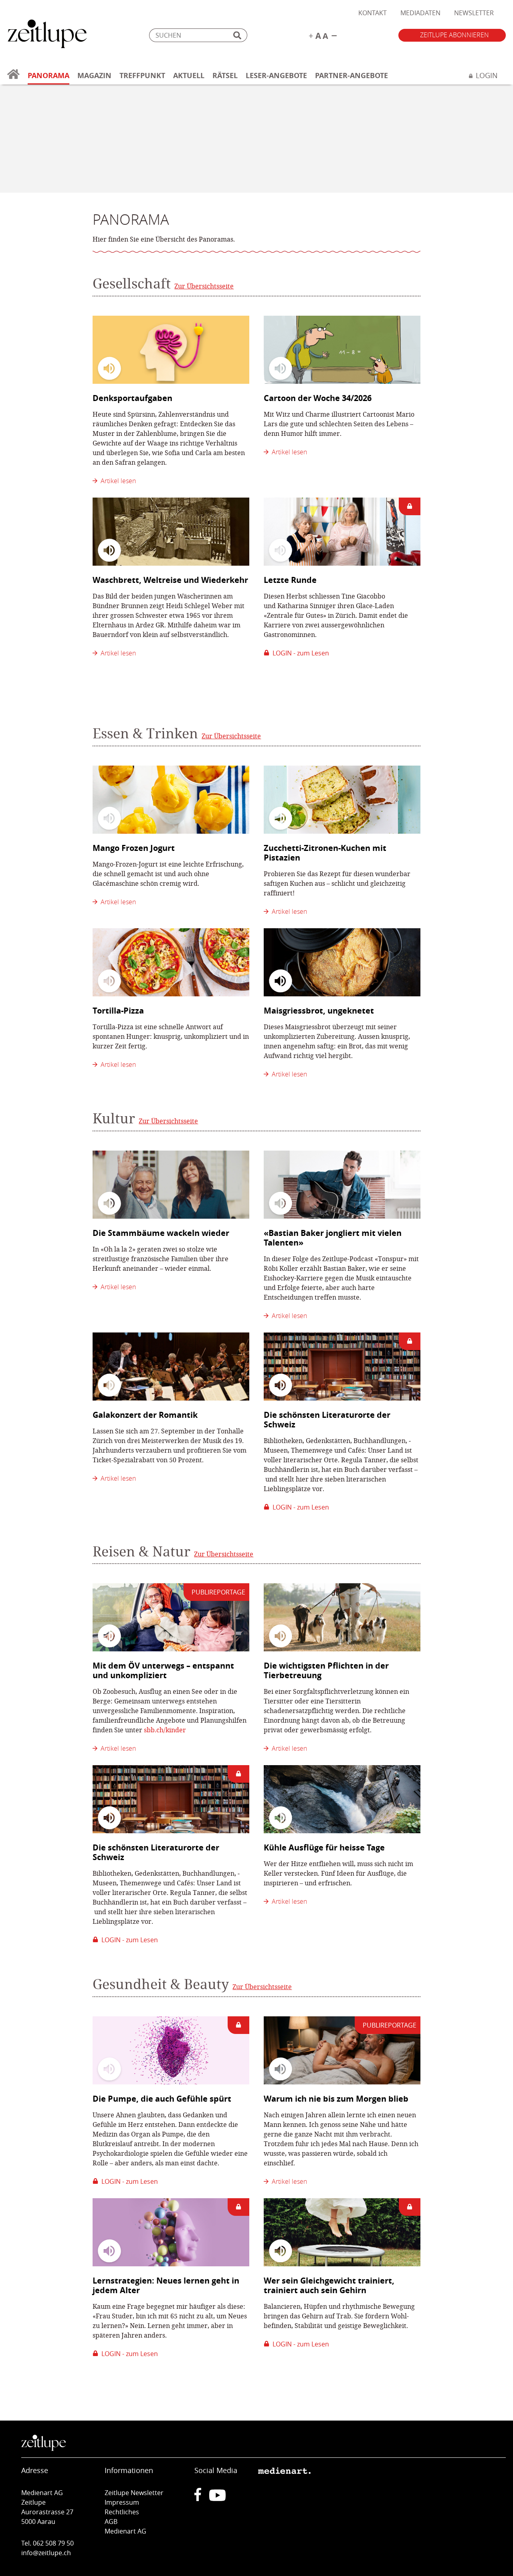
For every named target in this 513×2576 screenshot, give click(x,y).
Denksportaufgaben (132, 398)
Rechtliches (122, 2512)
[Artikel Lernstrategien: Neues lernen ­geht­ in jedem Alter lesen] (171, 2232)
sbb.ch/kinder (165, 1730)
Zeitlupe (47, 35)
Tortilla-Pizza (118, 1011)
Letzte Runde (290, 580)
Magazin (94, 76)
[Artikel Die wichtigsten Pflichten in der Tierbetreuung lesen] (342, 1617)
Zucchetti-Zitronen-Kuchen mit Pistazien (325, 853)
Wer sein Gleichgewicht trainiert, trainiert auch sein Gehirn (329, 2285)
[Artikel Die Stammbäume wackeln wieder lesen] (171, 1185)
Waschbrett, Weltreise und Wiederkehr (170, 580)
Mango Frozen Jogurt (134, 848)
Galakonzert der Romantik (145, 1415)
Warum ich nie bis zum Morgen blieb (336, 2099)
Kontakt (373, 13)
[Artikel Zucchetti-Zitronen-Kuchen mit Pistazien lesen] (342, 800)
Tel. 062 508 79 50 (47, 2543)
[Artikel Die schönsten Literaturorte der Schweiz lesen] (342, 1367)
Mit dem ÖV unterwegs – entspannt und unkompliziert (163, 1670)
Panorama (48, 76)
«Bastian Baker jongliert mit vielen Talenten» (333, 1238)
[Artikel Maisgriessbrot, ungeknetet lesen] (342, 962)
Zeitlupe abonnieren (454, 35)
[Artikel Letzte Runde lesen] (342, 532)
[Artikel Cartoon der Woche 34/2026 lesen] (342, 350)
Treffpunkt (142, 76)
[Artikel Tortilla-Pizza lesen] (171, 962)
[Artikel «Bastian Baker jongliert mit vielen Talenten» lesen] (342, 1185)
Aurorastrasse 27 (47, 2512)
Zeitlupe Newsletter (134, 2493)
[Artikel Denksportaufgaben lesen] (171, 350)
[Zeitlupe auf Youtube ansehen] (217, 2499)
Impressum (122, 2502)
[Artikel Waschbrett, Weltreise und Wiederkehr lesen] (171, 532)
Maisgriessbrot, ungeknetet (319, 1011)
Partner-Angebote (351, 76)
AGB (111, 2522)
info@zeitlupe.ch (46, 2553)
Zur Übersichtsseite (204, 286)
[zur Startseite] (13, 79)
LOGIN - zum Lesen (299, 653)
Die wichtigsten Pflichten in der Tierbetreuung (326, 1670)
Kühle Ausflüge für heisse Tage (324, 1847)
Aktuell (189, 76)
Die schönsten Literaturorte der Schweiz (327, 1420)
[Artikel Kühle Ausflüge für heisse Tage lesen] (342, 1799)
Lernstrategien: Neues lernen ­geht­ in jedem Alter (166, 2285)
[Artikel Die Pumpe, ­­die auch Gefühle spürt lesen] (171, 2050)
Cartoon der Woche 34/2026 (318, 398)
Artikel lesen (117, 481)
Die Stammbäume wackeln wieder (161, 1233)
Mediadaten (420, 13)
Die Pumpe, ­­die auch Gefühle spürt (162, 2099)
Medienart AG (125, 2531)
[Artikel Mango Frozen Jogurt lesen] (171, 800)
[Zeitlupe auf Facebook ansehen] (202, 2499)
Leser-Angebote (276, 76)
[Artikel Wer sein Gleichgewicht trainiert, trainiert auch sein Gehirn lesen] (342, 2232)
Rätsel (225, 76)
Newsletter (474, 13)
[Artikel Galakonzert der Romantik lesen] (171, 1367)
